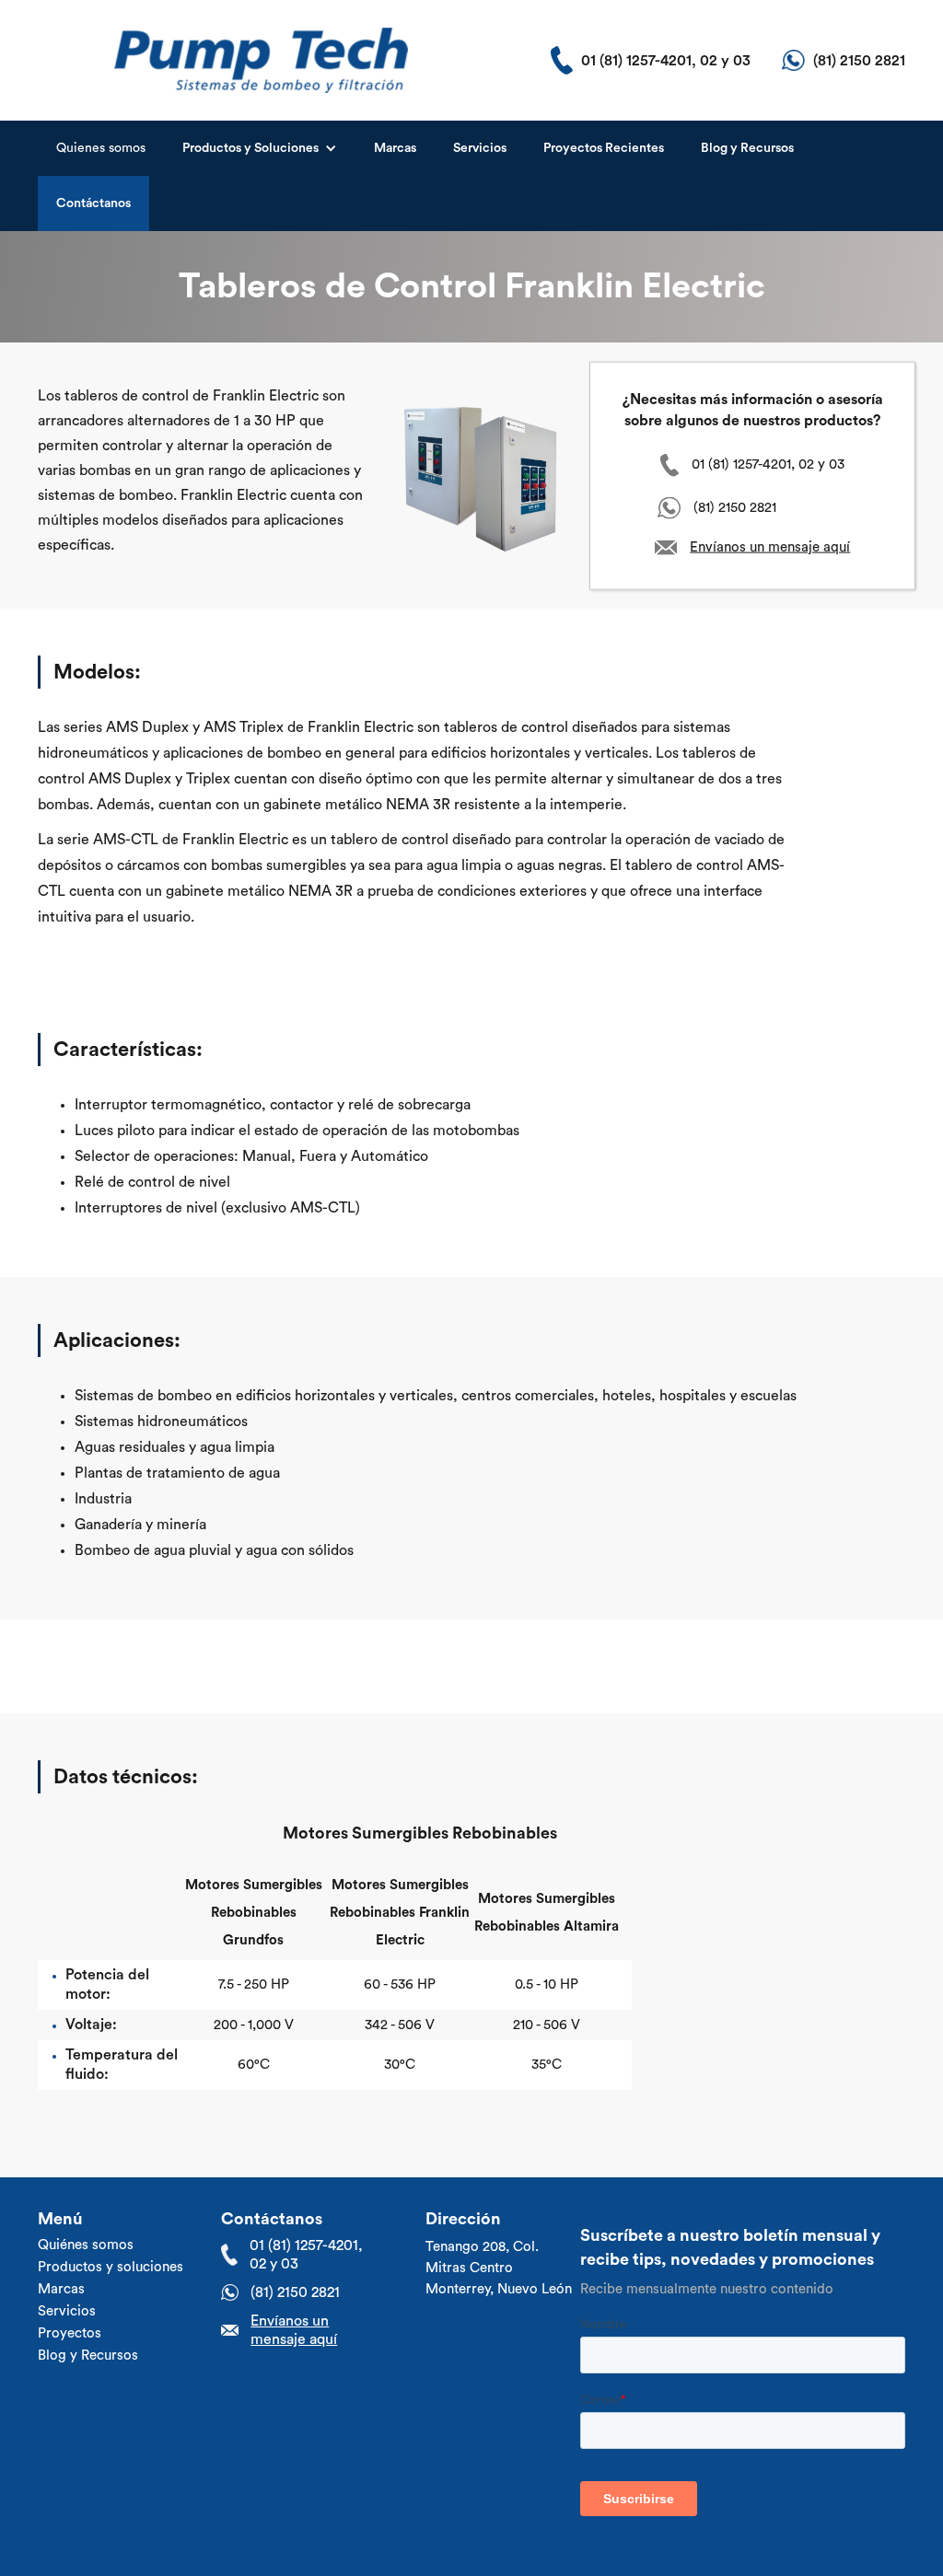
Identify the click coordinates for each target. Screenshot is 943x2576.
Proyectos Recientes (604, 148)
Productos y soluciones (111, 2267)
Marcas (395, 148)
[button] (260, 148)
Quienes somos (101, 148)
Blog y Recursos (747, 148)
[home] (261, 60)
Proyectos (70, 2333)
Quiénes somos (86, 2245)
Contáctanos (93, 203)
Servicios (480, 148)
